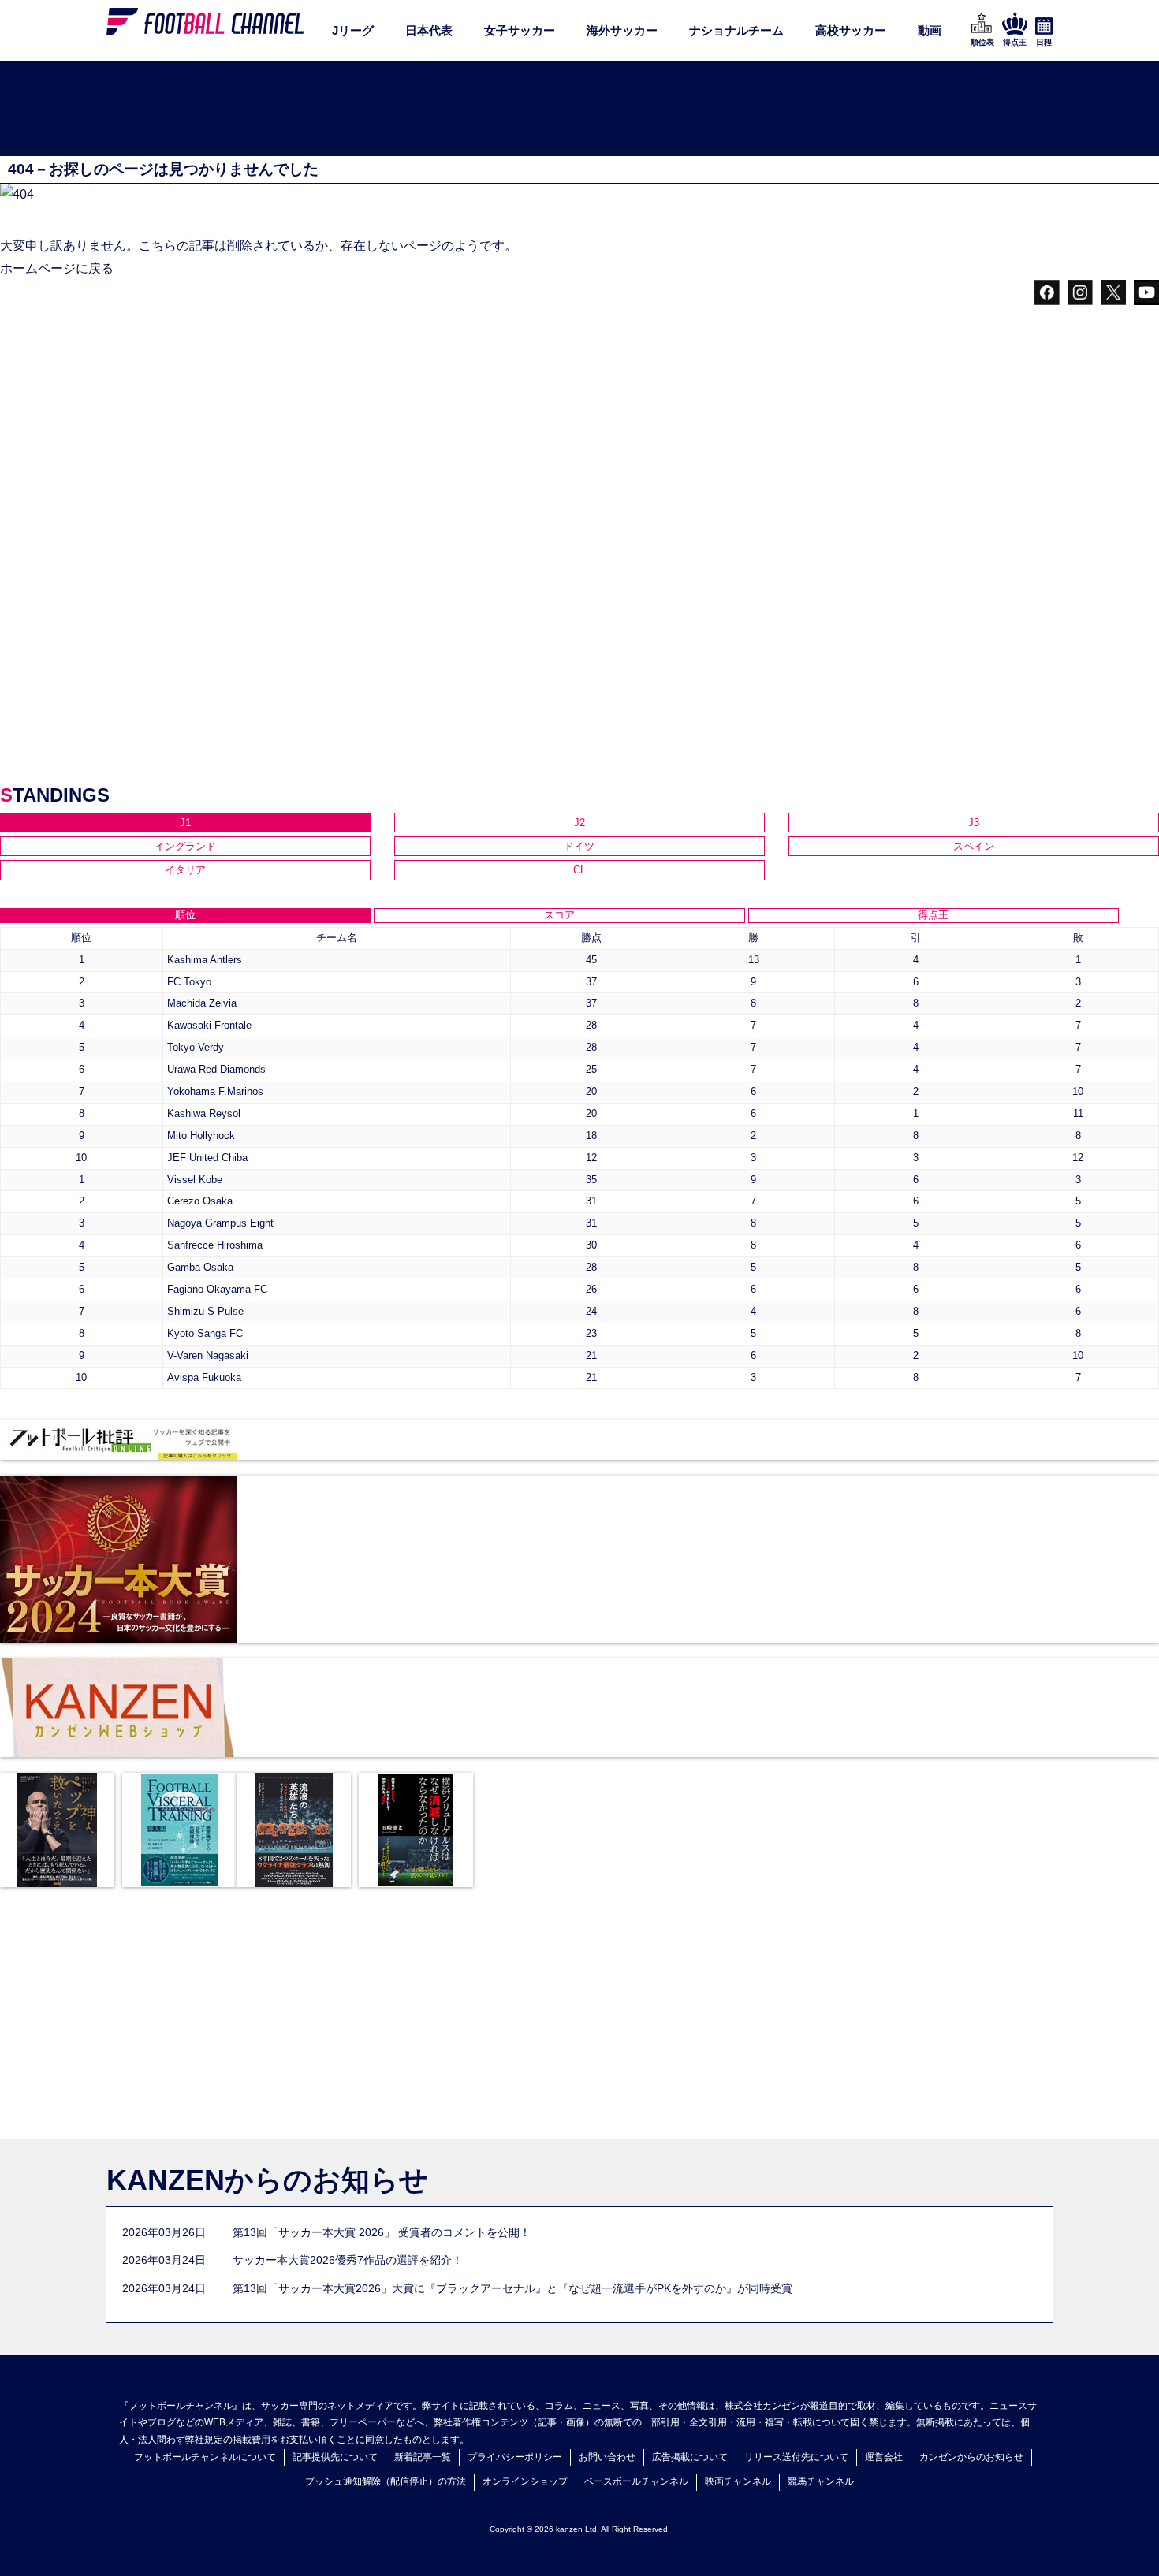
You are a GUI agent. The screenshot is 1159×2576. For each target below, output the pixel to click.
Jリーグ (353, 30)
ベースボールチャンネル (636, 2481)
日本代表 (429, 30)
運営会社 (884, 2457)
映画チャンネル (738, 2481)
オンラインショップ (525, 2481)
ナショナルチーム (736, 30)
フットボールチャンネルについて (205, 2457)
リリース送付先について (796, 2457)
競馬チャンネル (821, 2481)
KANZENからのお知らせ (267, 2180)
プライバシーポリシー (515, 2457)
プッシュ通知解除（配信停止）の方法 (386, 2481)
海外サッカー (622, 30)
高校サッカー (851, 30)
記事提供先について (335, 2457)
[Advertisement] (579, 110)
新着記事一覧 (423, 2457)
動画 (930, 30)
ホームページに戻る (57, 268)
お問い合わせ (607, 2457)
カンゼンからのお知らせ (971, 2457)
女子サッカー (520, 30)
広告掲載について (690, 2457)
